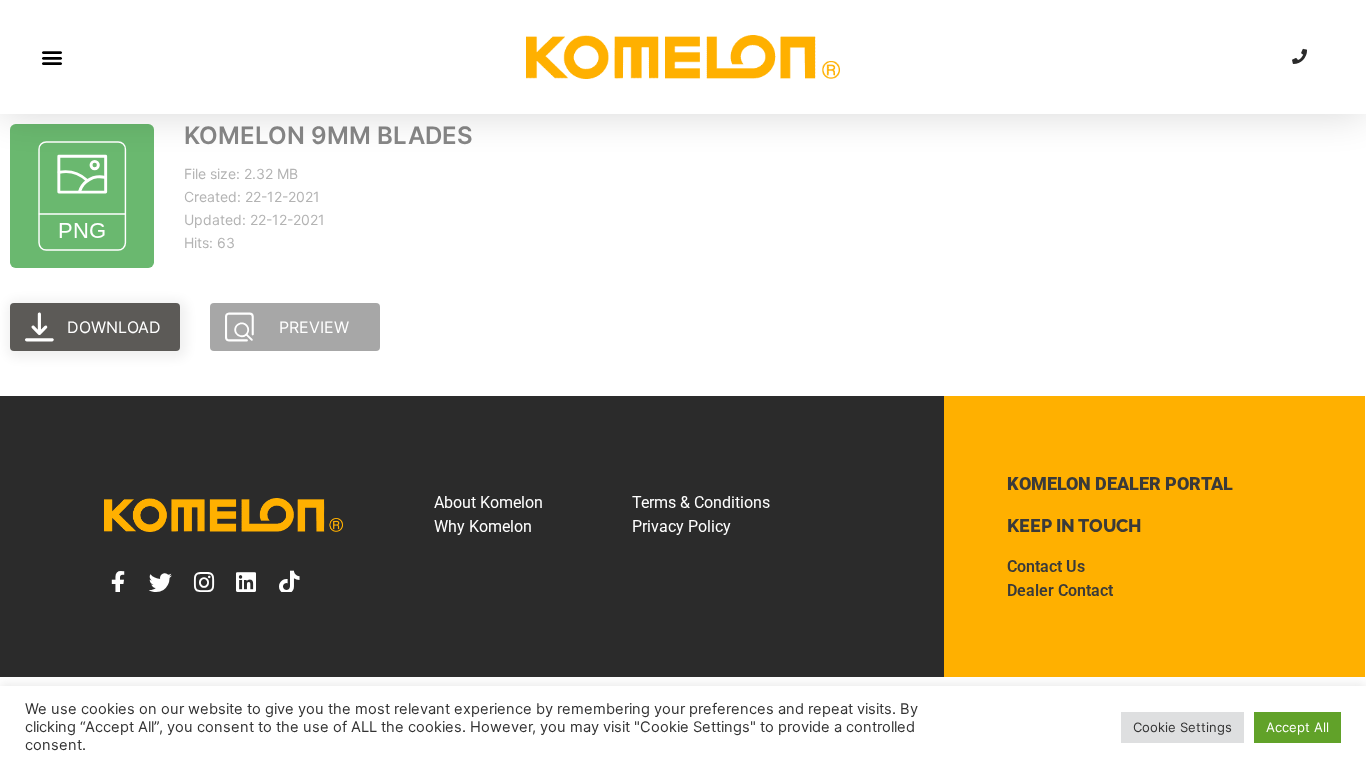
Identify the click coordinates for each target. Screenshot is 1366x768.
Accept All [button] (1297, 727)
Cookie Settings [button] (1182, 727)
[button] (51, 56)
